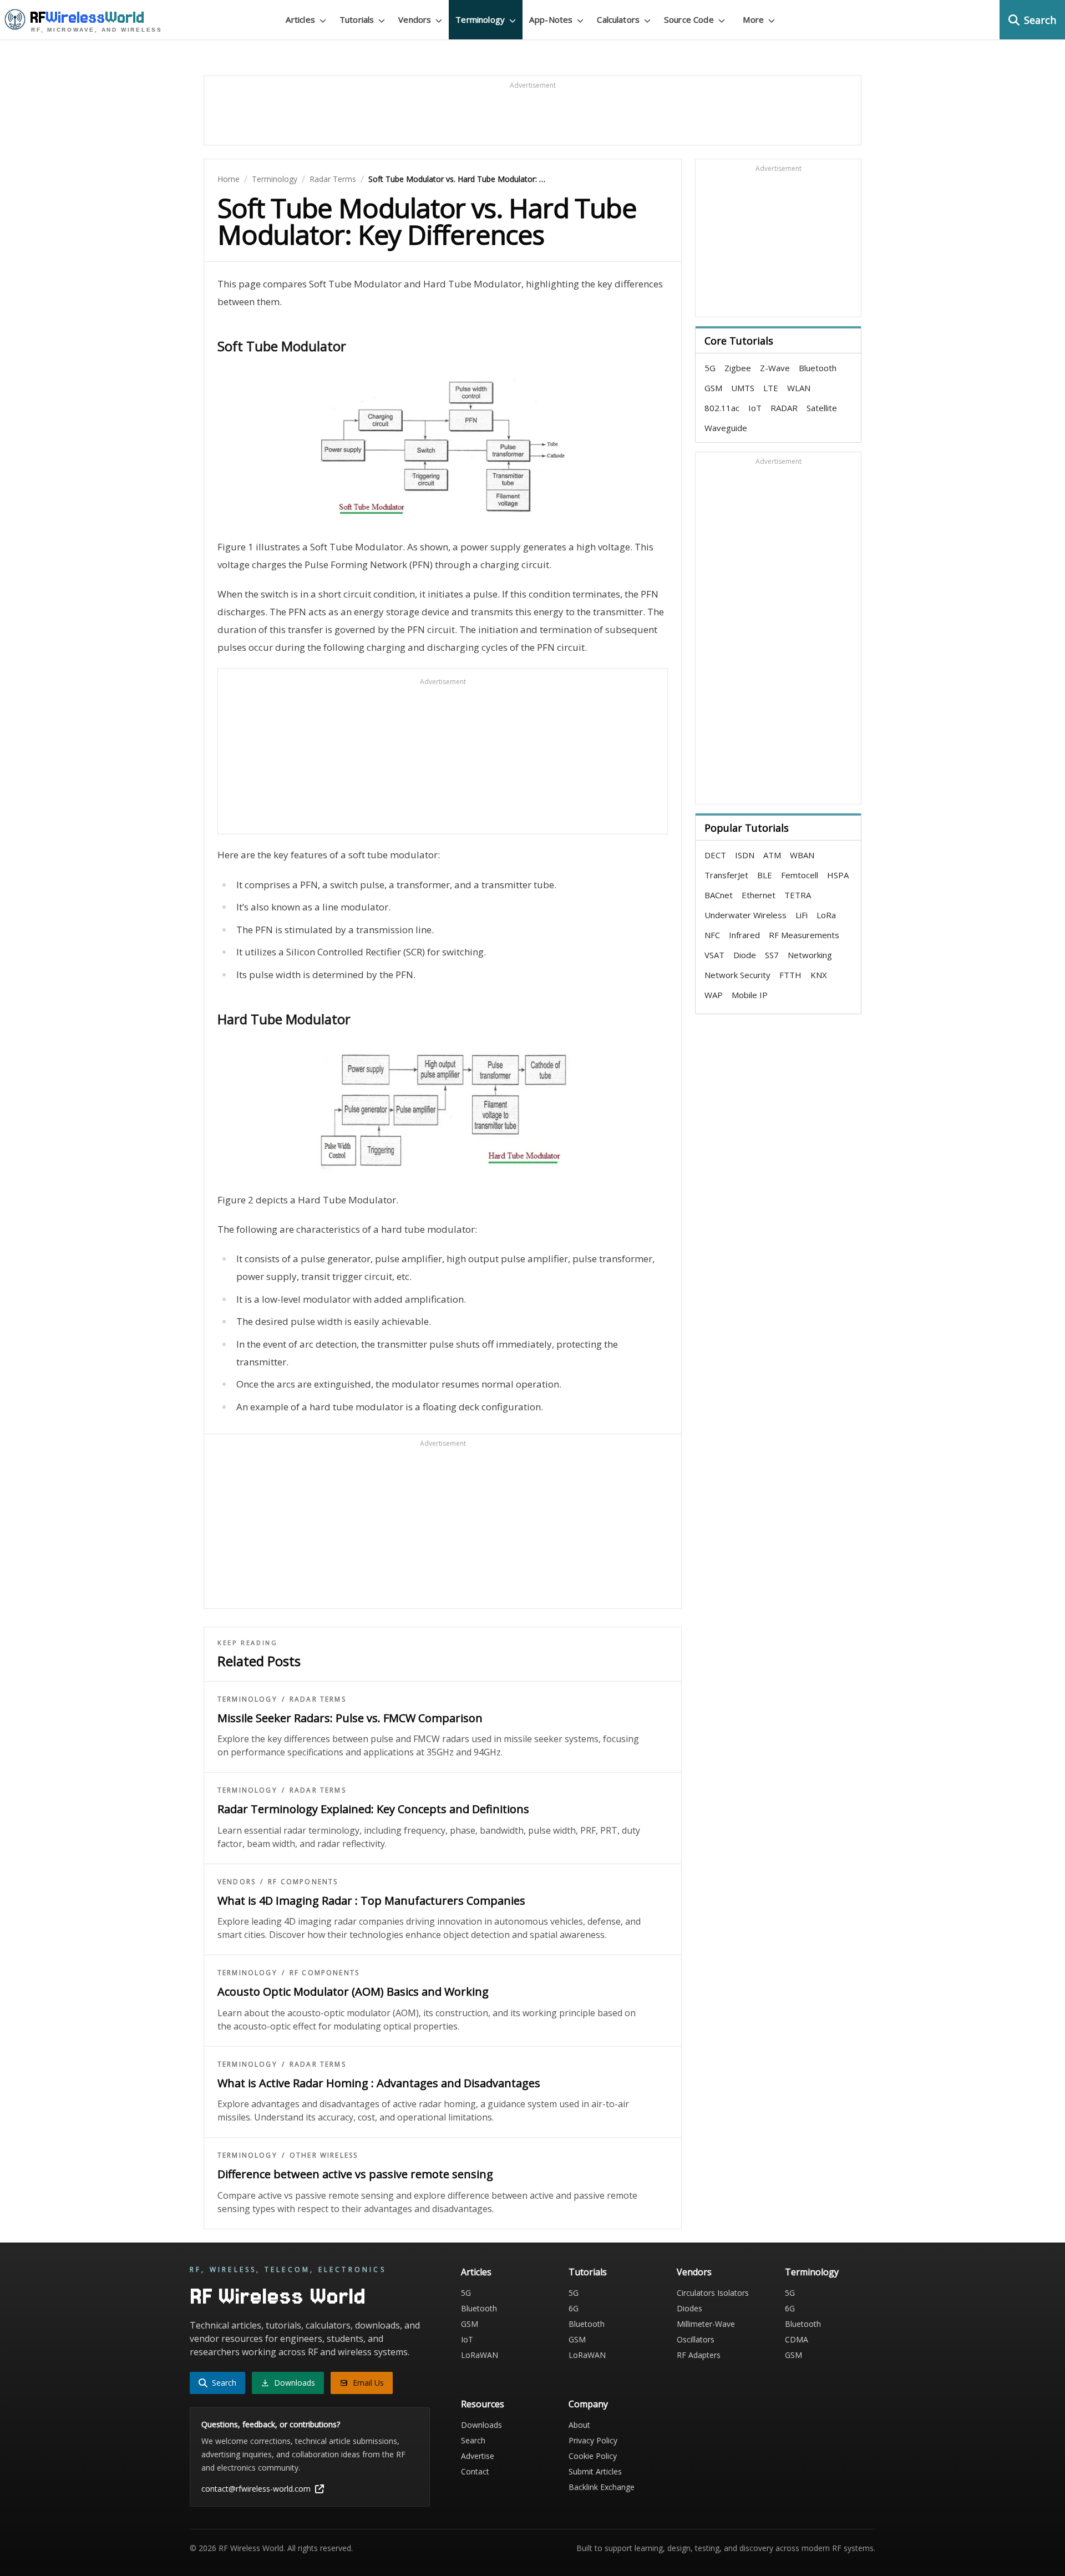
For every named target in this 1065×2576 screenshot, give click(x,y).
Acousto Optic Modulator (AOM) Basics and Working (353, 1992)
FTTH (790, 975)
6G (574, 2308)
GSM (713, 388)
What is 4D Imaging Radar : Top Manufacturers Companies (371, 1901)
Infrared (744, 935)
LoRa (826, 915)
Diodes (689, 2308)
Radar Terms (333, 179)
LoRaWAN (480, 2355)
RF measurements (804, 935)
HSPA (838, 875)
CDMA (797, 2339)
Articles (476, 2272)
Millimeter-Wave (706, 2324)
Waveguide (726, 428)
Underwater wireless (745, 915)
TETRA (798, 895)
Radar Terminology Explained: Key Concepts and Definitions (373, 1809)
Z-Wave (775, 368)
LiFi (802, 915)
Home (229, 179)
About (579, 2425)
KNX (819, 975)
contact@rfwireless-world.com (256, 2489)
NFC (712, 935)
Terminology (275, 179)
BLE (765, 875)
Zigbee (738, 368)
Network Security (737, 975)
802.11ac (722, 408)
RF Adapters (699, 2355)
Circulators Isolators (713, 2293)
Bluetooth (818, 368)
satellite (822, 408)
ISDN (745, 855)
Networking (810, 955)
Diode (745, 955)
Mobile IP (750, 995)
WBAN (802, 855)
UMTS (743, 388)
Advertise (478, 2456)
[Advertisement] (532, 115)
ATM (772, 855)
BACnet (719, 895)
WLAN (799, 388)
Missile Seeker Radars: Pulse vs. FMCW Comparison (350, 1718)
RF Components (303, 1882)
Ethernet (759, 895)
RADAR (784, 408)
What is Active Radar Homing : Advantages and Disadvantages (379, 2083)
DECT (715, 855)
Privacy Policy (593, 2440)
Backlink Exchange (602, 2487)
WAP (714, 995)
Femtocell (800, 875)
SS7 (772, 955)
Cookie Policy (593, 2456)
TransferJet (726, 875)
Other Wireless (324, 2155)
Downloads (481, 2425)
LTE (771, 388)
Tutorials (588, 2272)
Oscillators (696, 2339)
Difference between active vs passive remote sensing (355, 2174)
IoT (755, 408)
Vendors (237, 1882)
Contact (475, 2471)
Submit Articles (595, 2471)
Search (473, 2440)
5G (710, 368)
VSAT (714, 955)
